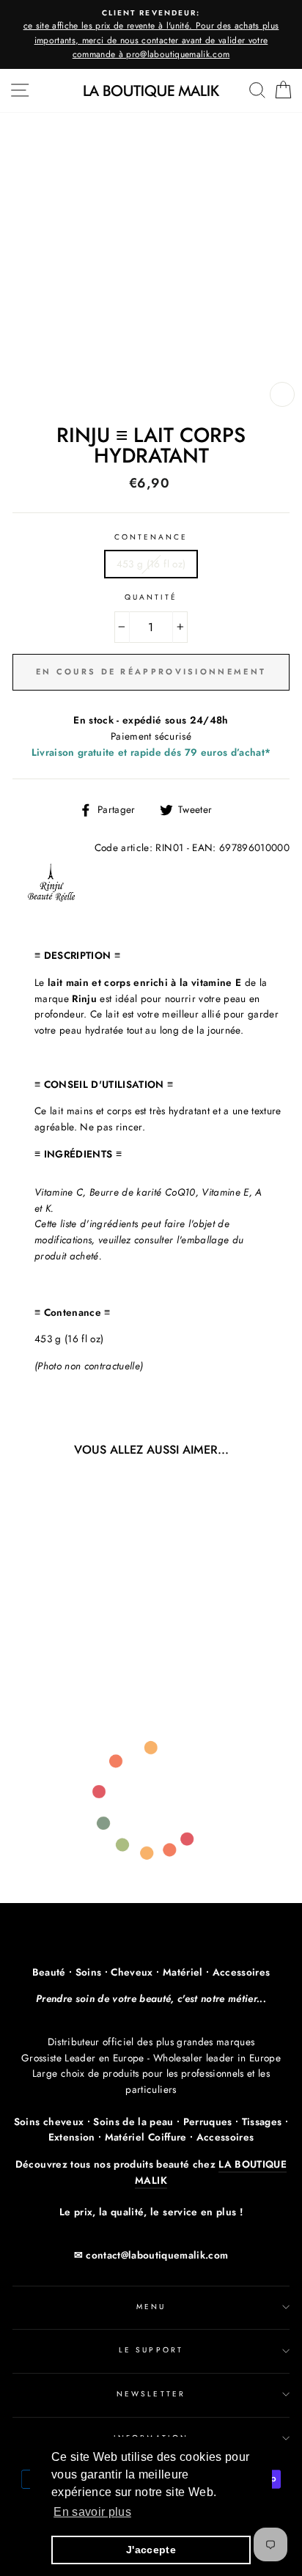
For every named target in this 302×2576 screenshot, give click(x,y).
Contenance (151, 537)
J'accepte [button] (151, 2550)
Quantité (151, 597)
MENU (151, 2307)
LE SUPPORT (151, 2350)
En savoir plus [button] (92, 2512)
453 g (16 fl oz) (151, 564)
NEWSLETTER (151, 2394)
